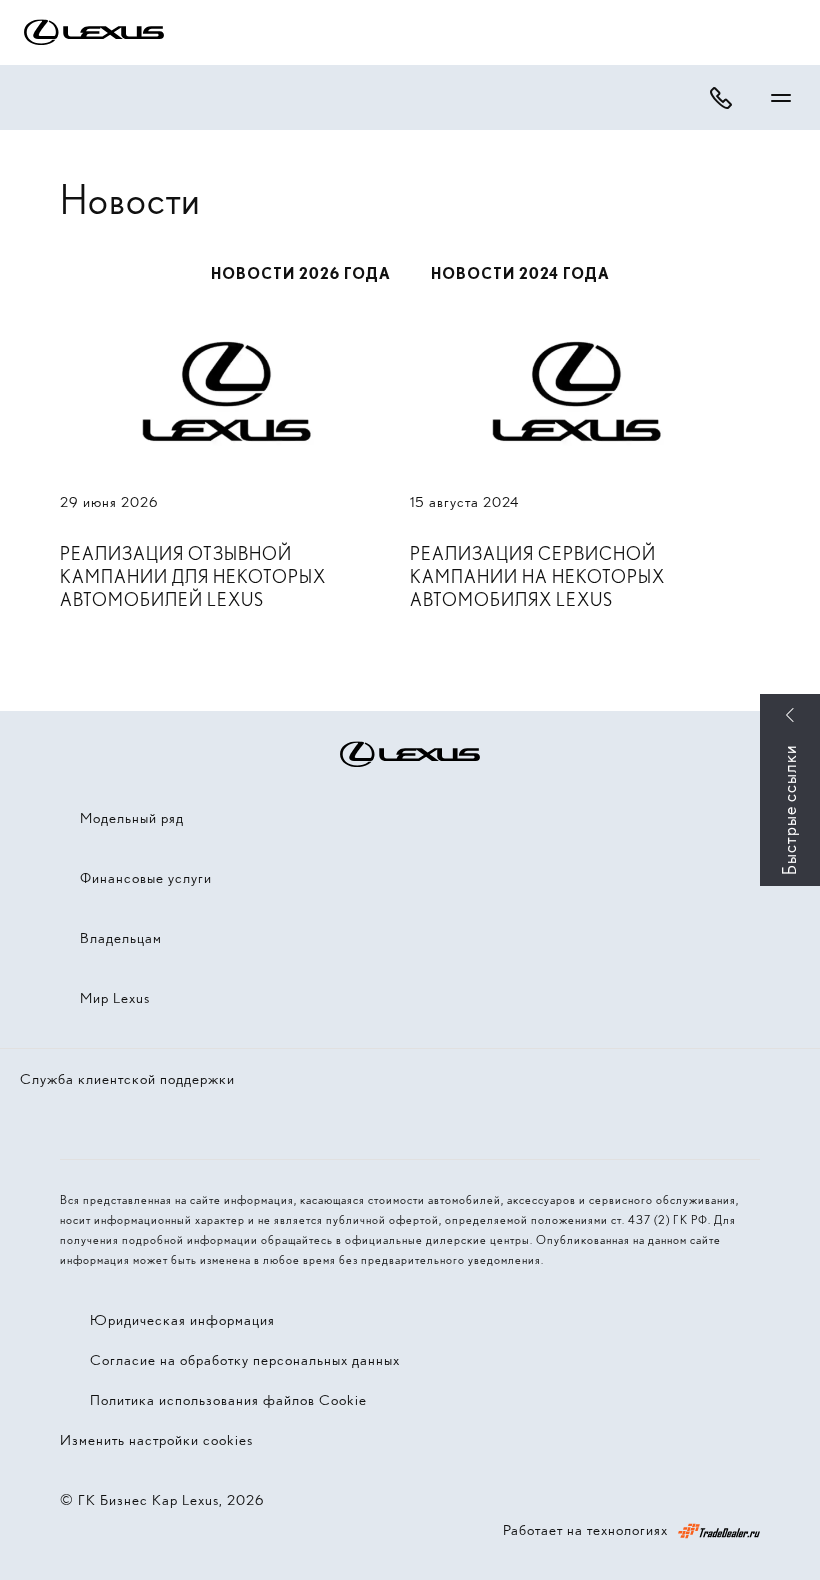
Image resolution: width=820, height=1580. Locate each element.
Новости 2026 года (301, 274)
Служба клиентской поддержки (127, 1079)
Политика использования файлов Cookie (228, 1400)
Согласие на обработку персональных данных (245, 1360)
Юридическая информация (182, 1320)
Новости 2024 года (520, 274)
